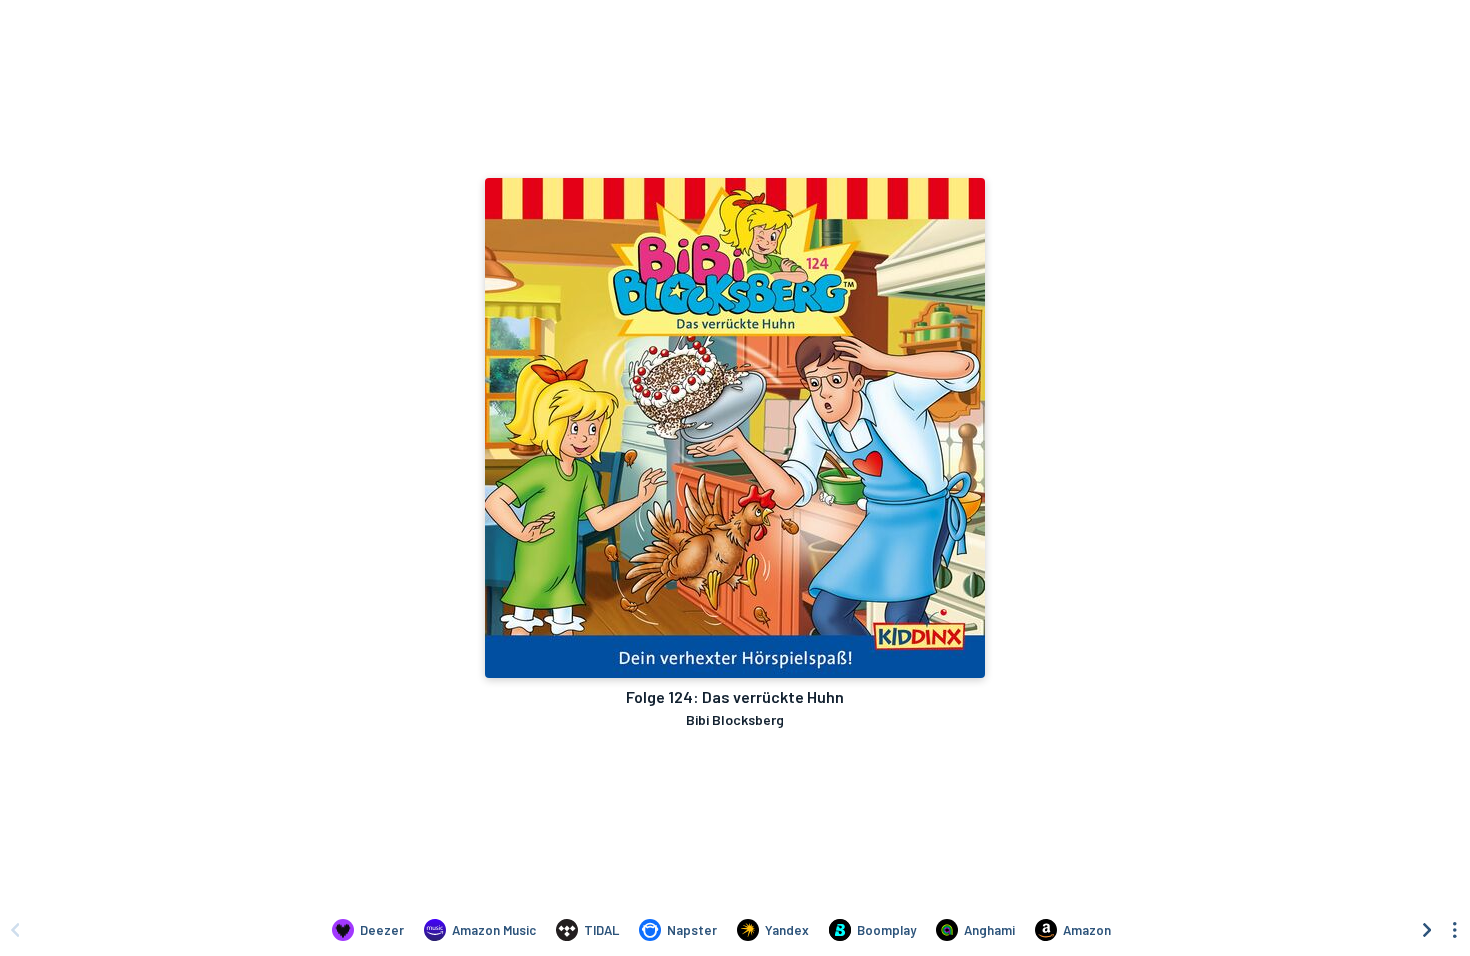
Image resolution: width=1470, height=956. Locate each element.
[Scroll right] (1427, 930)
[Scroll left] (15, 930)
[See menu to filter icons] (1455, 930)
